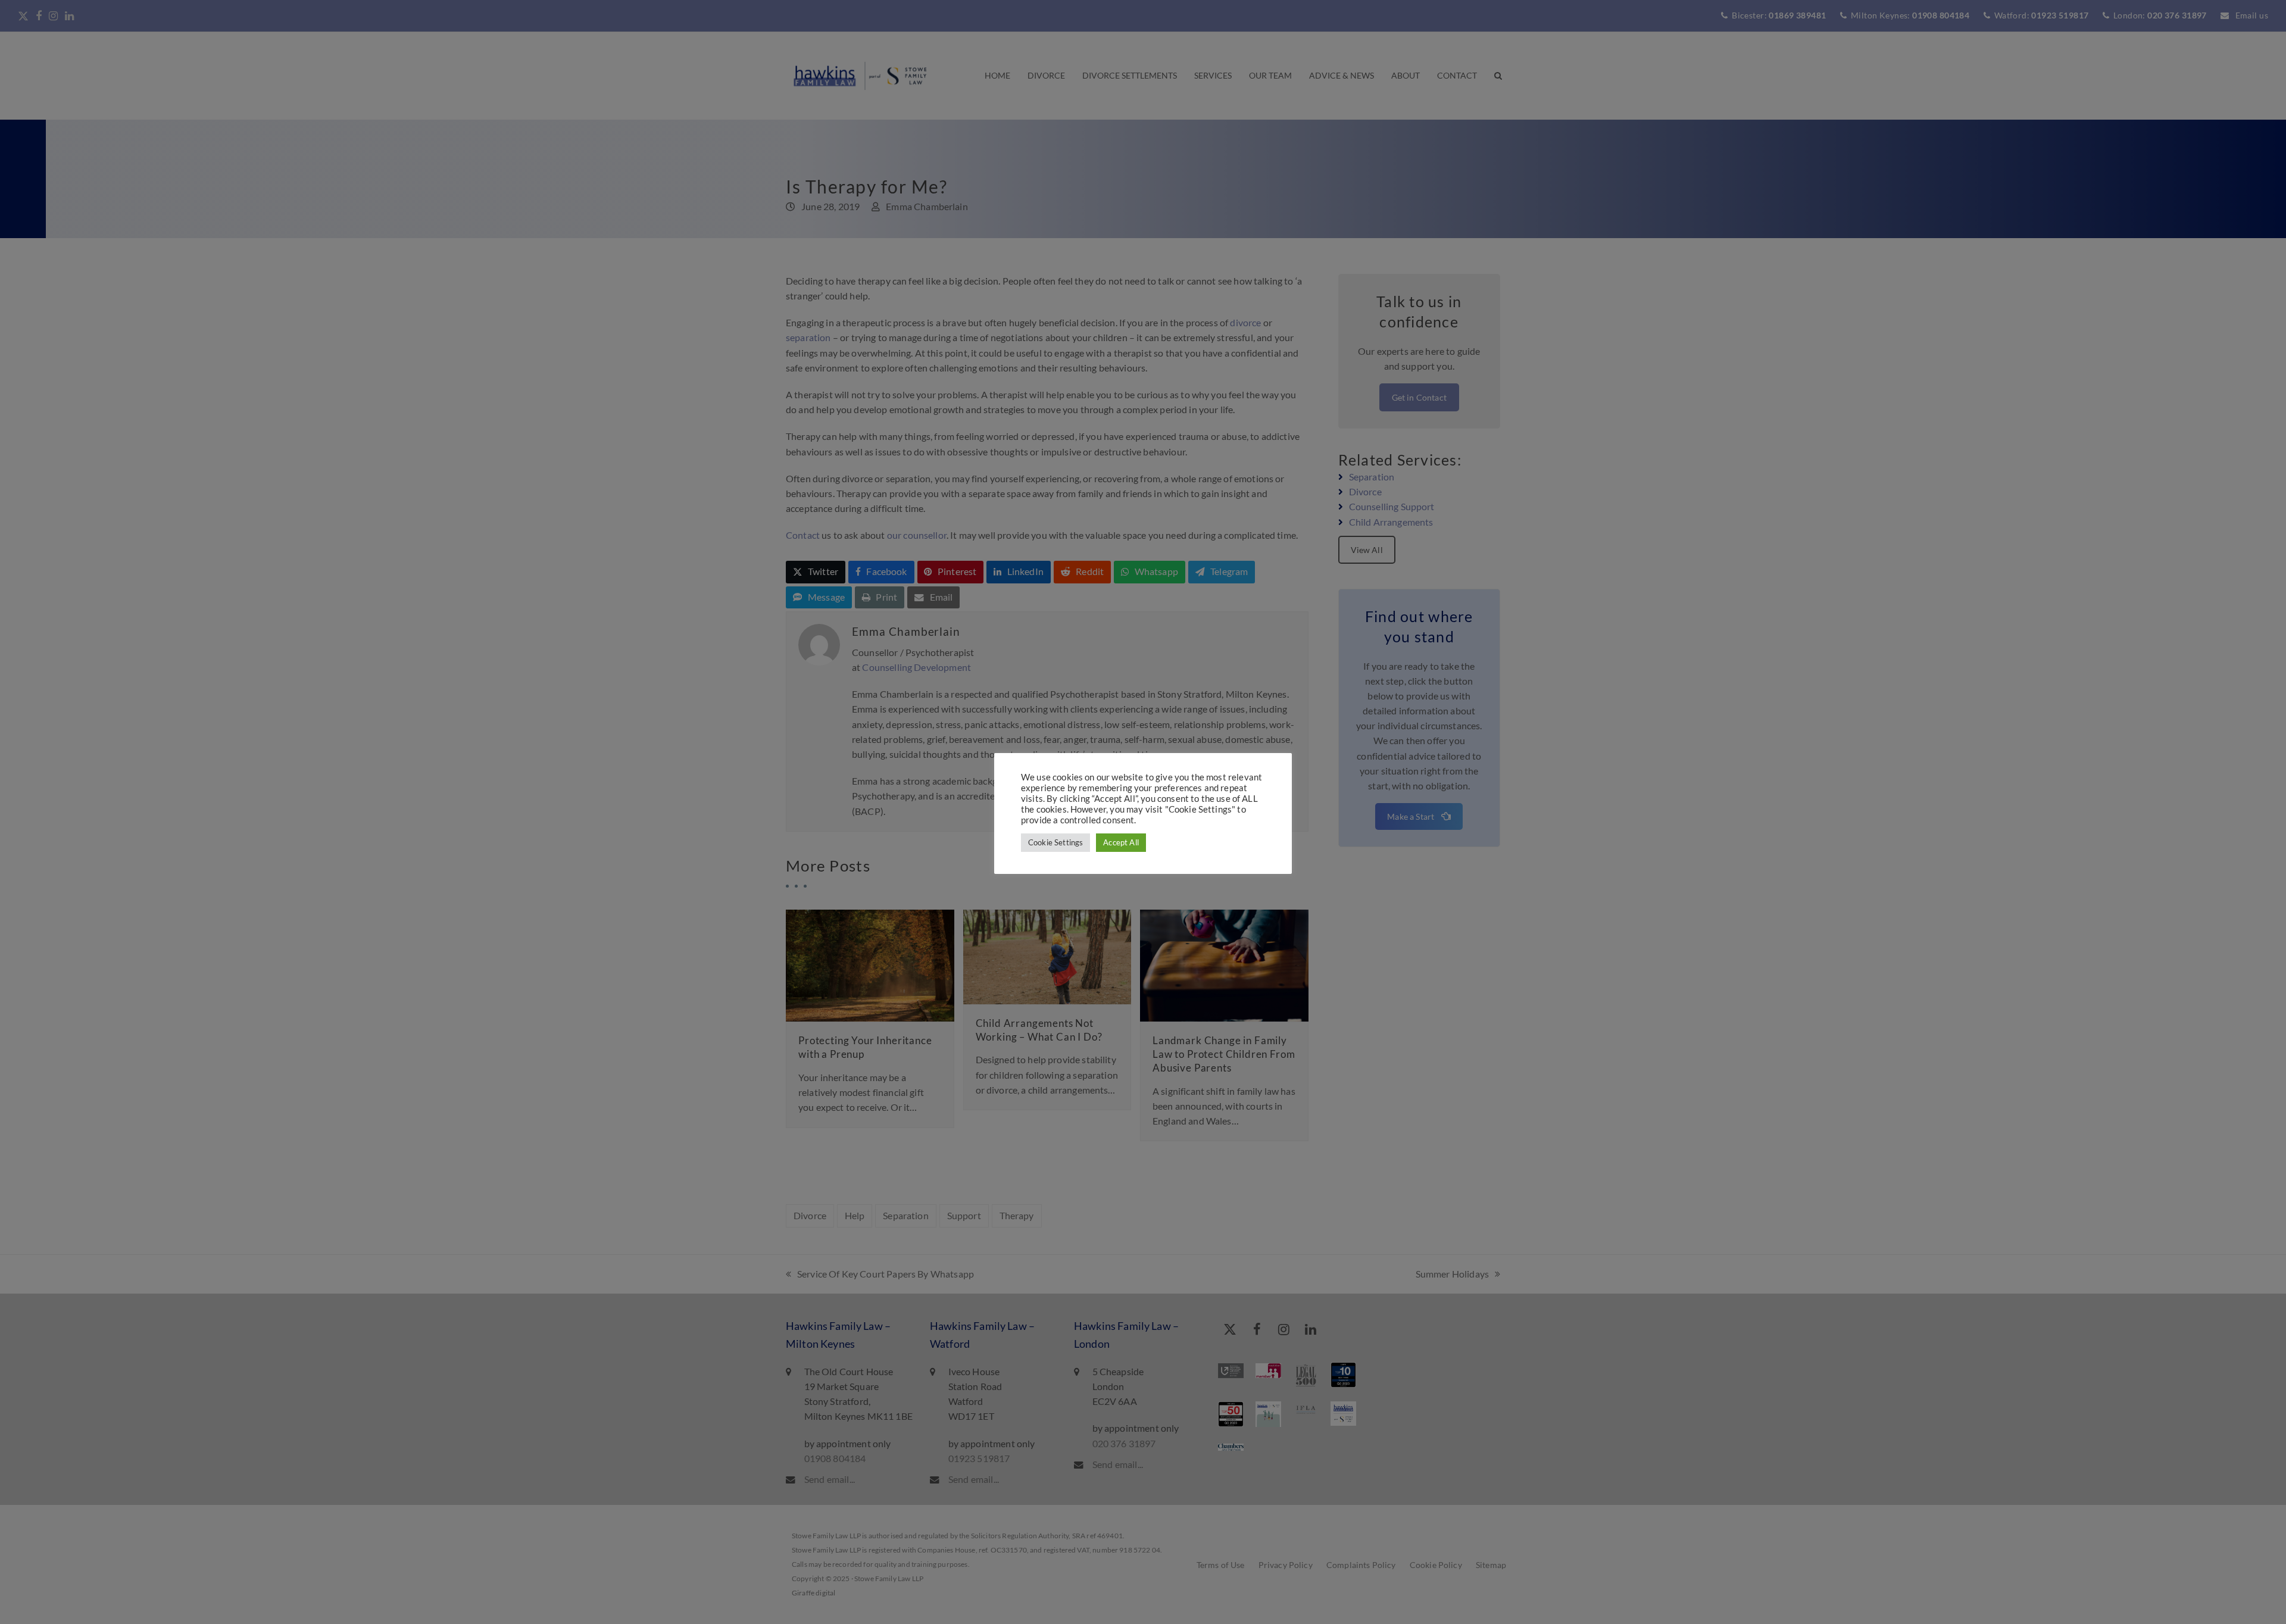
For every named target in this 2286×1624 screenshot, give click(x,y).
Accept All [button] (1121, 842)
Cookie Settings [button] (1055, 842)
